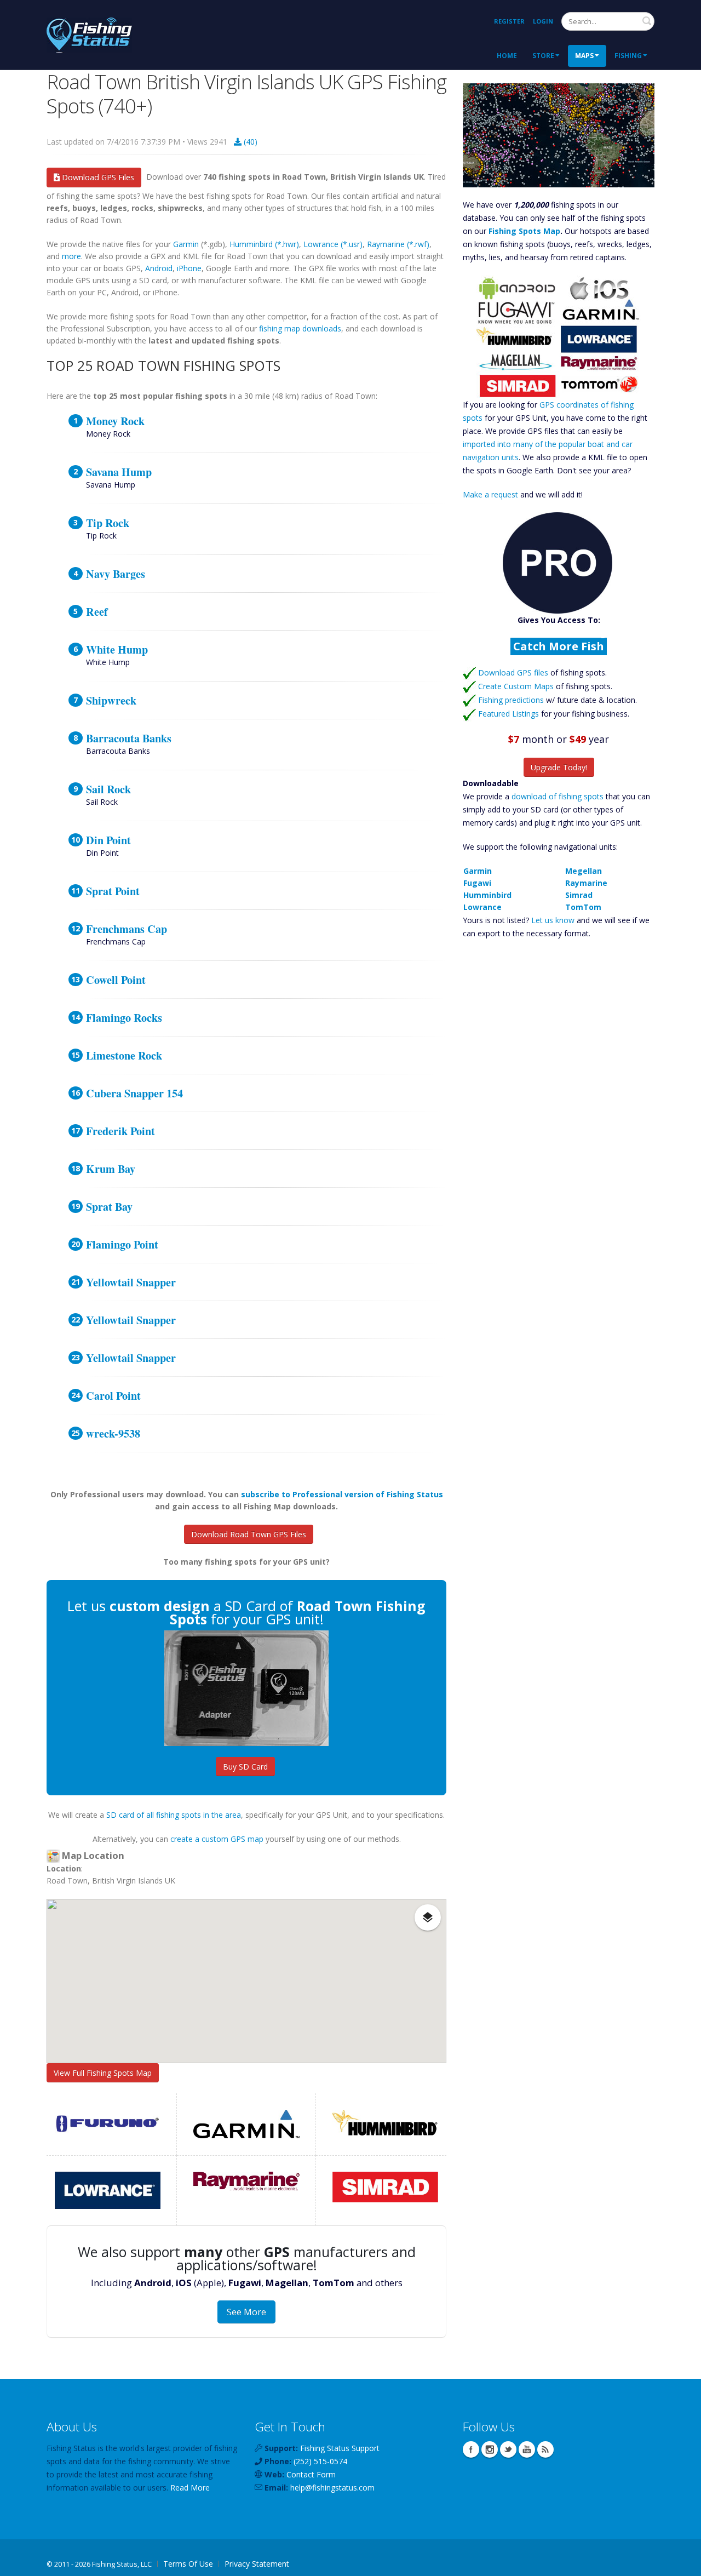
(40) (249, 142)
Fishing (628, 56)
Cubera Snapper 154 (134, 1093)
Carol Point (113, 1395)
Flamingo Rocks (124, 1017)
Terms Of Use (188, 2564)
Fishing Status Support (340, 2448)
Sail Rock (108, 789)
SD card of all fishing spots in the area (174, 1815)
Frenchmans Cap (127, 929)
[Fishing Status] (89, 34)
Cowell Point (116, 980)
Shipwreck (111, 700)
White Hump (117, 649)
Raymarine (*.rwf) (398, 244)
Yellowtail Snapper (131, 1282)
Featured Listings (508, 714)
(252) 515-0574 (320, 2461)
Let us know (553, 920)
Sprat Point (113, 891)
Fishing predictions (511, 700)
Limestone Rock (124, 1055)
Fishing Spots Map (524, 231)
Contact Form (311, 2474)
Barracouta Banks (129, 738)
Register (509, 21)
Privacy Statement (257, 2564)
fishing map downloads (300, 328)
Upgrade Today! (559, 767)
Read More (190, 2488)
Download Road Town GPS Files (249, 1534)
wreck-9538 (113, 1433)
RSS (545, 2449)
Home (507, 56)
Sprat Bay (109, 1206)
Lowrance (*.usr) (333, 244)
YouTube (527, 2449)
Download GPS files (513, 672)
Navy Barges (116, 574)
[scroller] (682, 2563)
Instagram (490, 2449)
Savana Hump (119, 472)
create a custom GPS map (217, 1839)
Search (647, 21)
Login (543, 21)
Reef (97, 611)
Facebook (471, 2449)
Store (543, 56)
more (71, 256)
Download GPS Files (97, 177)
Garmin (186, 244)
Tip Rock (108, 523)
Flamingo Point (122, 1244)
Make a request (490, 494)
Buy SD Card (245, 1767)
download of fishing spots (558, 796)
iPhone (189, 268)
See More (246, 2312)
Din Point (108, 840)
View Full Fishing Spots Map (103, 2073)
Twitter (508, 2449)
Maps (584, 56)
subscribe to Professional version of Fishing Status (342, 1494)
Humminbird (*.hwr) (264, 244)
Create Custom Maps (516, 686)
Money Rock (115, 421)
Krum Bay (111, 1169)
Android (159, 268)
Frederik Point (120, 1131)
